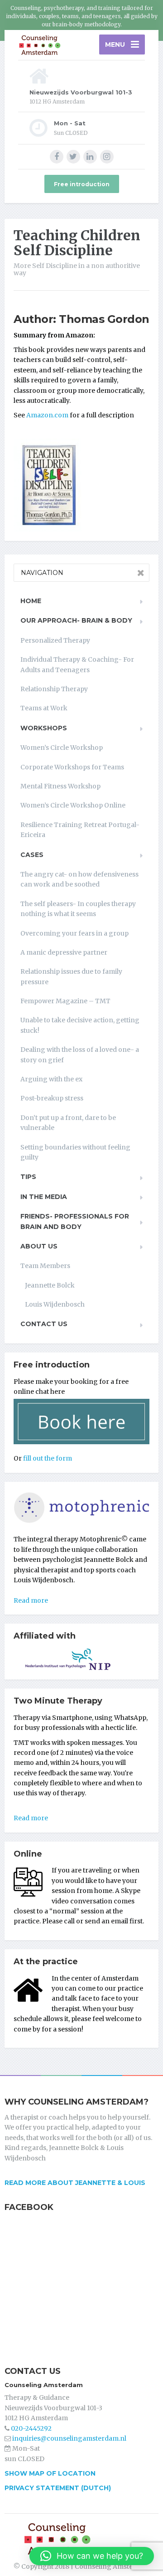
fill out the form (48, 1458)
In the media (44, 1197)
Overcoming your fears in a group (74, 933)
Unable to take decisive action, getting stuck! (80, 1025)
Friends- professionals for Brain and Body (75, 1221)
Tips (28, 1177)
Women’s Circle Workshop (62, 748)
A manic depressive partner (64, 952)
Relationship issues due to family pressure (71, 976)
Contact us (44, 1324)
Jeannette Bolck (50, 1285)
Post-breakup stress (52, 1098)
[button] (92, 2556)
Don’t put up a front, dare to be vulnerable (68, 1123)
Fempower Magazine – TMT (65, 1001)
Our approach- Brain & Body (76, 620)
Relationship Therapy (54, 689)
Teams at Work (44, 708)
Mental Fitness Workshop (60, 786)
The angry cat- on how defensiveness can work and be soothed (79, 879)
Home (31, 601)
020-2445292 (31, 2428)
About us (39, 1246)
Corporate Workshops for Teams (72, 767)
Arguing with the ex (51, 1079)
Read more (31, 1600)
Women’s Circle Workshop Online (73, 805)
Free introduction (82, 184)
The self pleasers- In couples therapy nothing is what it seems (78, 909)
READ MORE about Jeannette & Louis (75, 2183)
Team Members (45, 1266)
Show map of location (50, 2473)
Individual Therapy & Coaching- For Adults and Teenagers (77, 664)
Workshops (44, 728)
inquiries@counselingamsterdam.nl (69, 2438)
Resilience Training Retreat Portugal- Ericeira (80, 830)
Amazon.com (47, 415)
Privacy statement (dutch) (58, 2488)
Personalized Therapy (55, 640)
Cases (32, 855)
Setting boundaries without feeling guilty (75, 1152)
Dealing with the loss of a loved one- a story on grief (80, 1055)
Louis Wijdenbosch (55, 1304)
